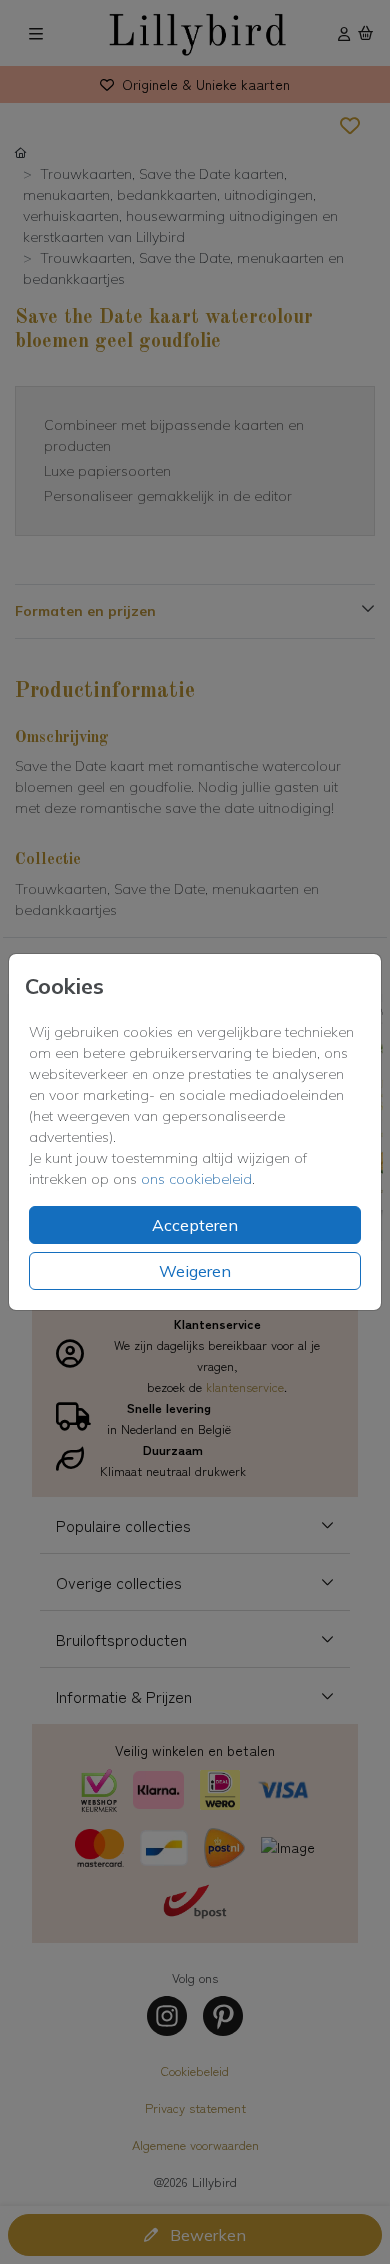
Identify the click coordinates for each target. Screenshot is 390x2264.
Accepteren (195, 1225)
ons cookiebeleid (196, 1179)
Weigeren (195, 1271)
